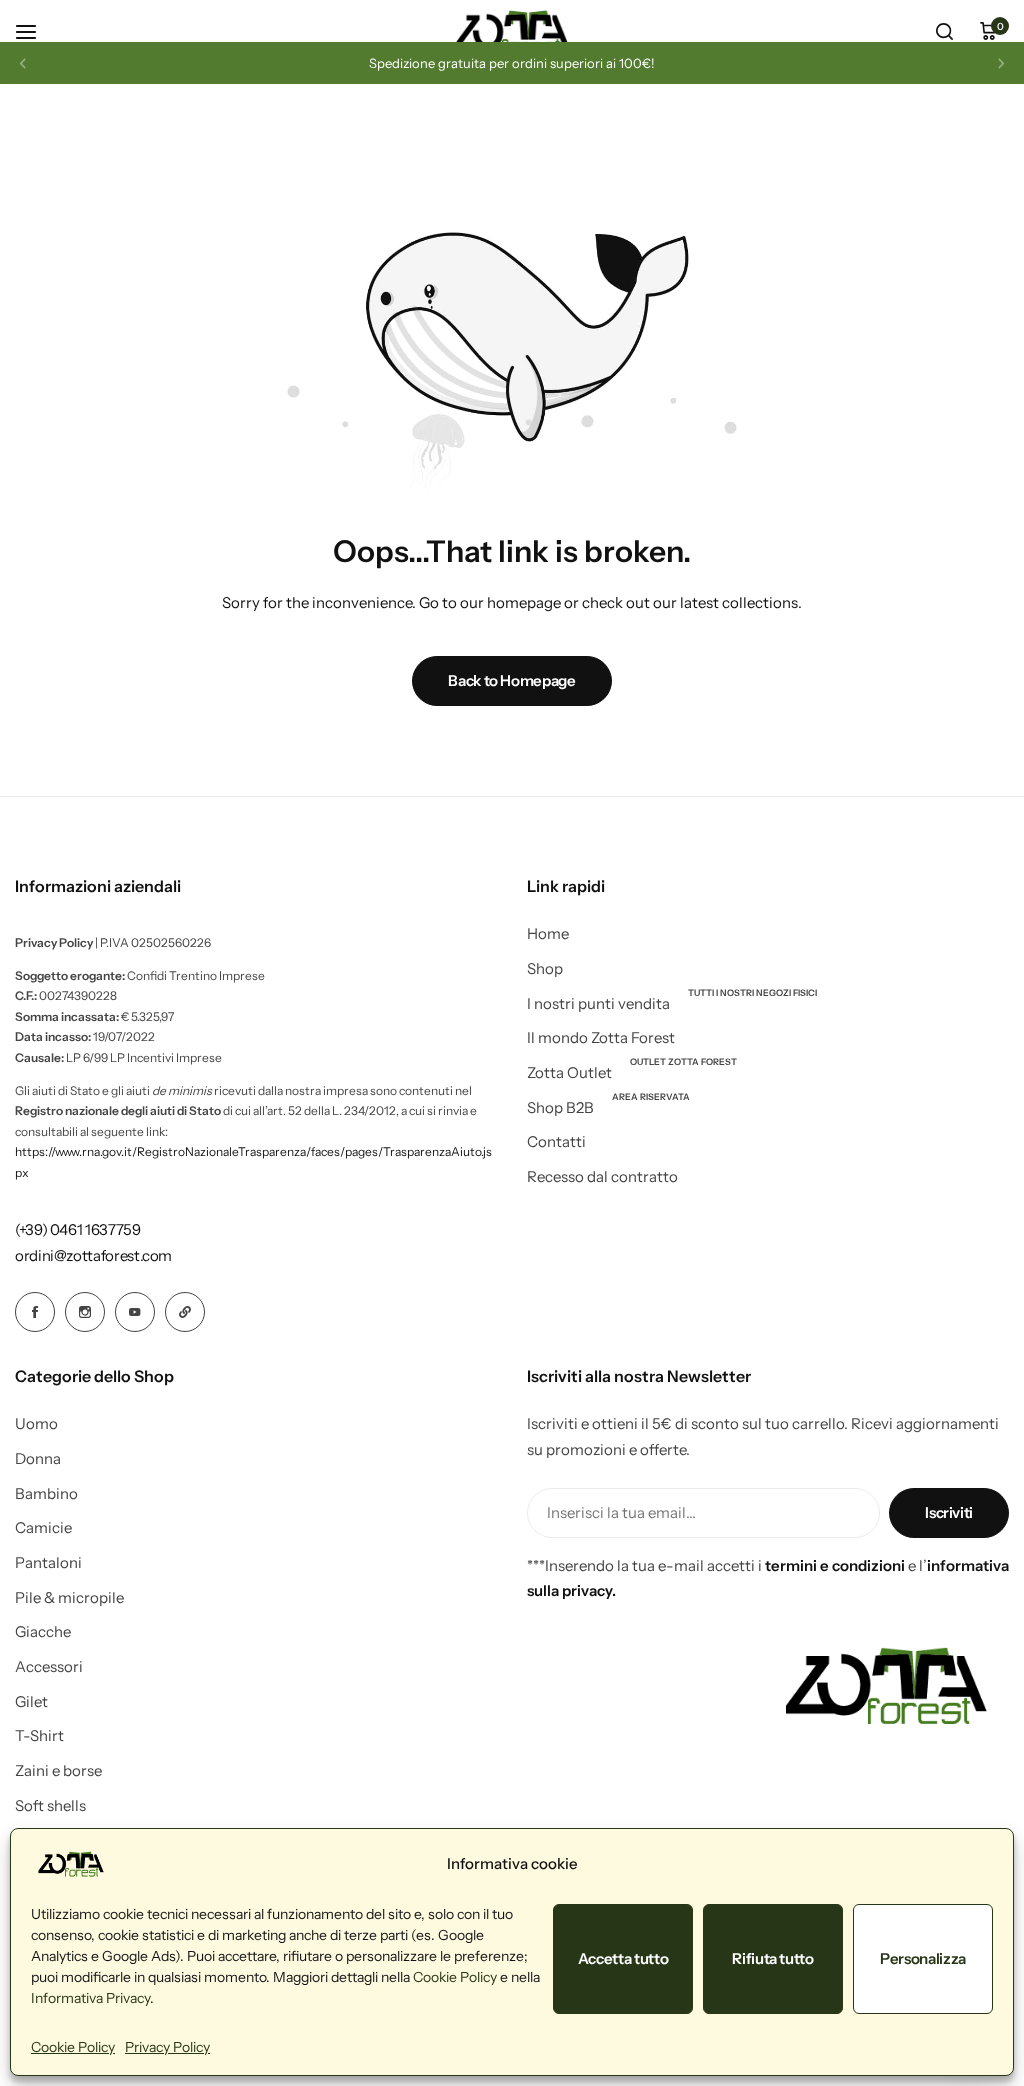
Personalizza (923, 1958)
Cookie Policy (455, 1977)
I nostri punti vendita (663, 1004)
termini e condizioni (835, 1565)
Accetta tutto (623, 1958)
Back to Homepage (511, 680)
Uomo (36, 1424)
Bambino (46, 1494)
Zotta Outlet (623, 1073)
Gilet (31, 1702)
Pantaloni (48, 1563)
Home (548, 934)
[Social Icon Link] (35, 1312)
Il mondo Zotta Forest (601, 1038)
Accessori (49, 1667)
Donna (38, 1459)
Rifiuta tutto (772, 1958)
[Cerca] (944, 32)
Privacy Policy (167, 2047)
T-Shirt (39, 1736)
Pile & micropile (69, 1598)
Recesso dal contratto (602, 1177)
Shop (545, 969)
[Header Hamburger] (36, 31)
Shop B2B (599, 1108)
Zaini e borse (58, 1771)
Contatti (556, 1142)
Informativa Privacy (90, 1998)
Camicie (43, 1528)
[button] (23, 63)
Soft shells (50, 1806)
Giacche (43, 1632)
